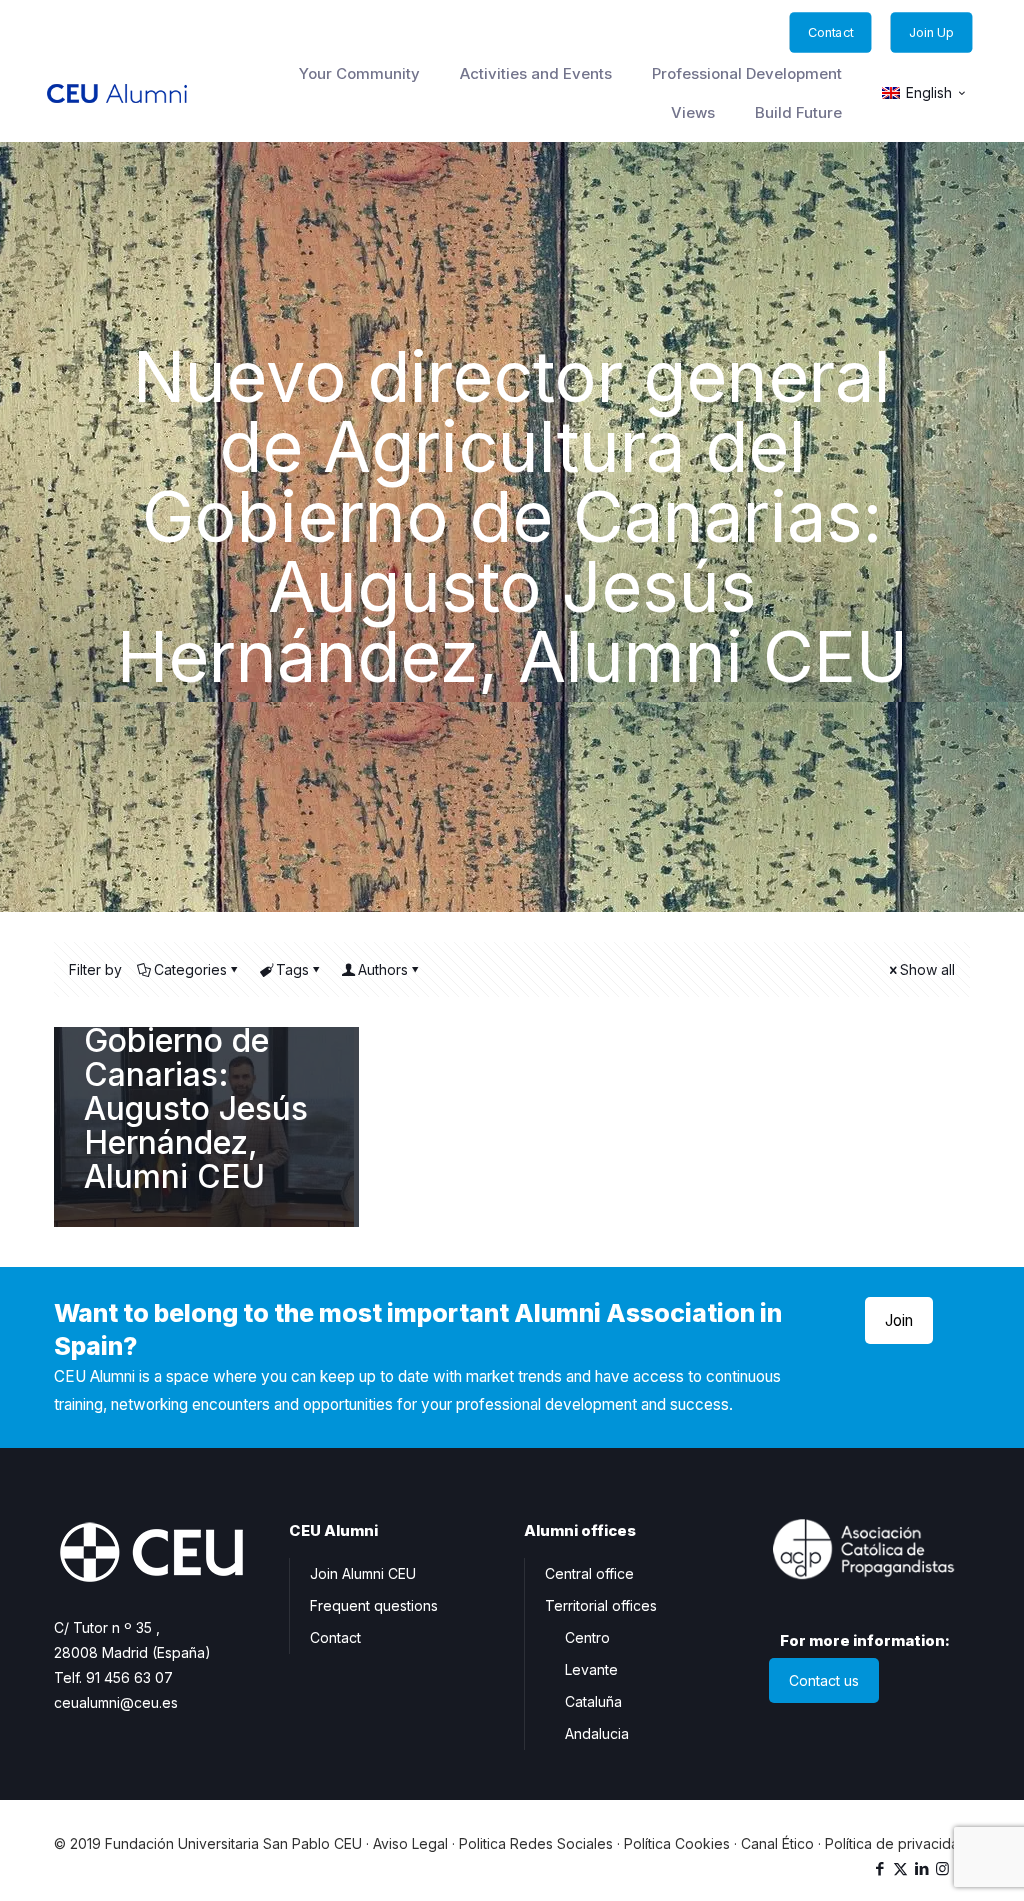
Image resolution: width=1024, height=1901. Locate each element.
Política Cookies (677, 1843)
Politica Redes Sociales (536, 1843)
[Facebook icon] (879, 1868)
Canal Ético (777, 1843)
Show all (927, 969)
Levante (591, 1669)
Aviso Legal (410, 1843)
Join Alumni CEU (363, 1573)
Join (899, 1320)
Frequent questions (374, 1605)
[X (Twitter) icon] (900, 1868)
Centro (587, 1637)
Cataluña (593, 1701)
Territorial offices (601, 1605)
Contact (335, 1637)
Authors (383, 969)
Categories (190, 969)
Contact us (824, 1680)
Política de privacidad (896, 1843)
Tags (292, 969)
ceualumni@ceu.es (116, 1702)
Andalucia (597, 1733)
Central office (589, 1573)
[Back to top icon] (928, 1860)
